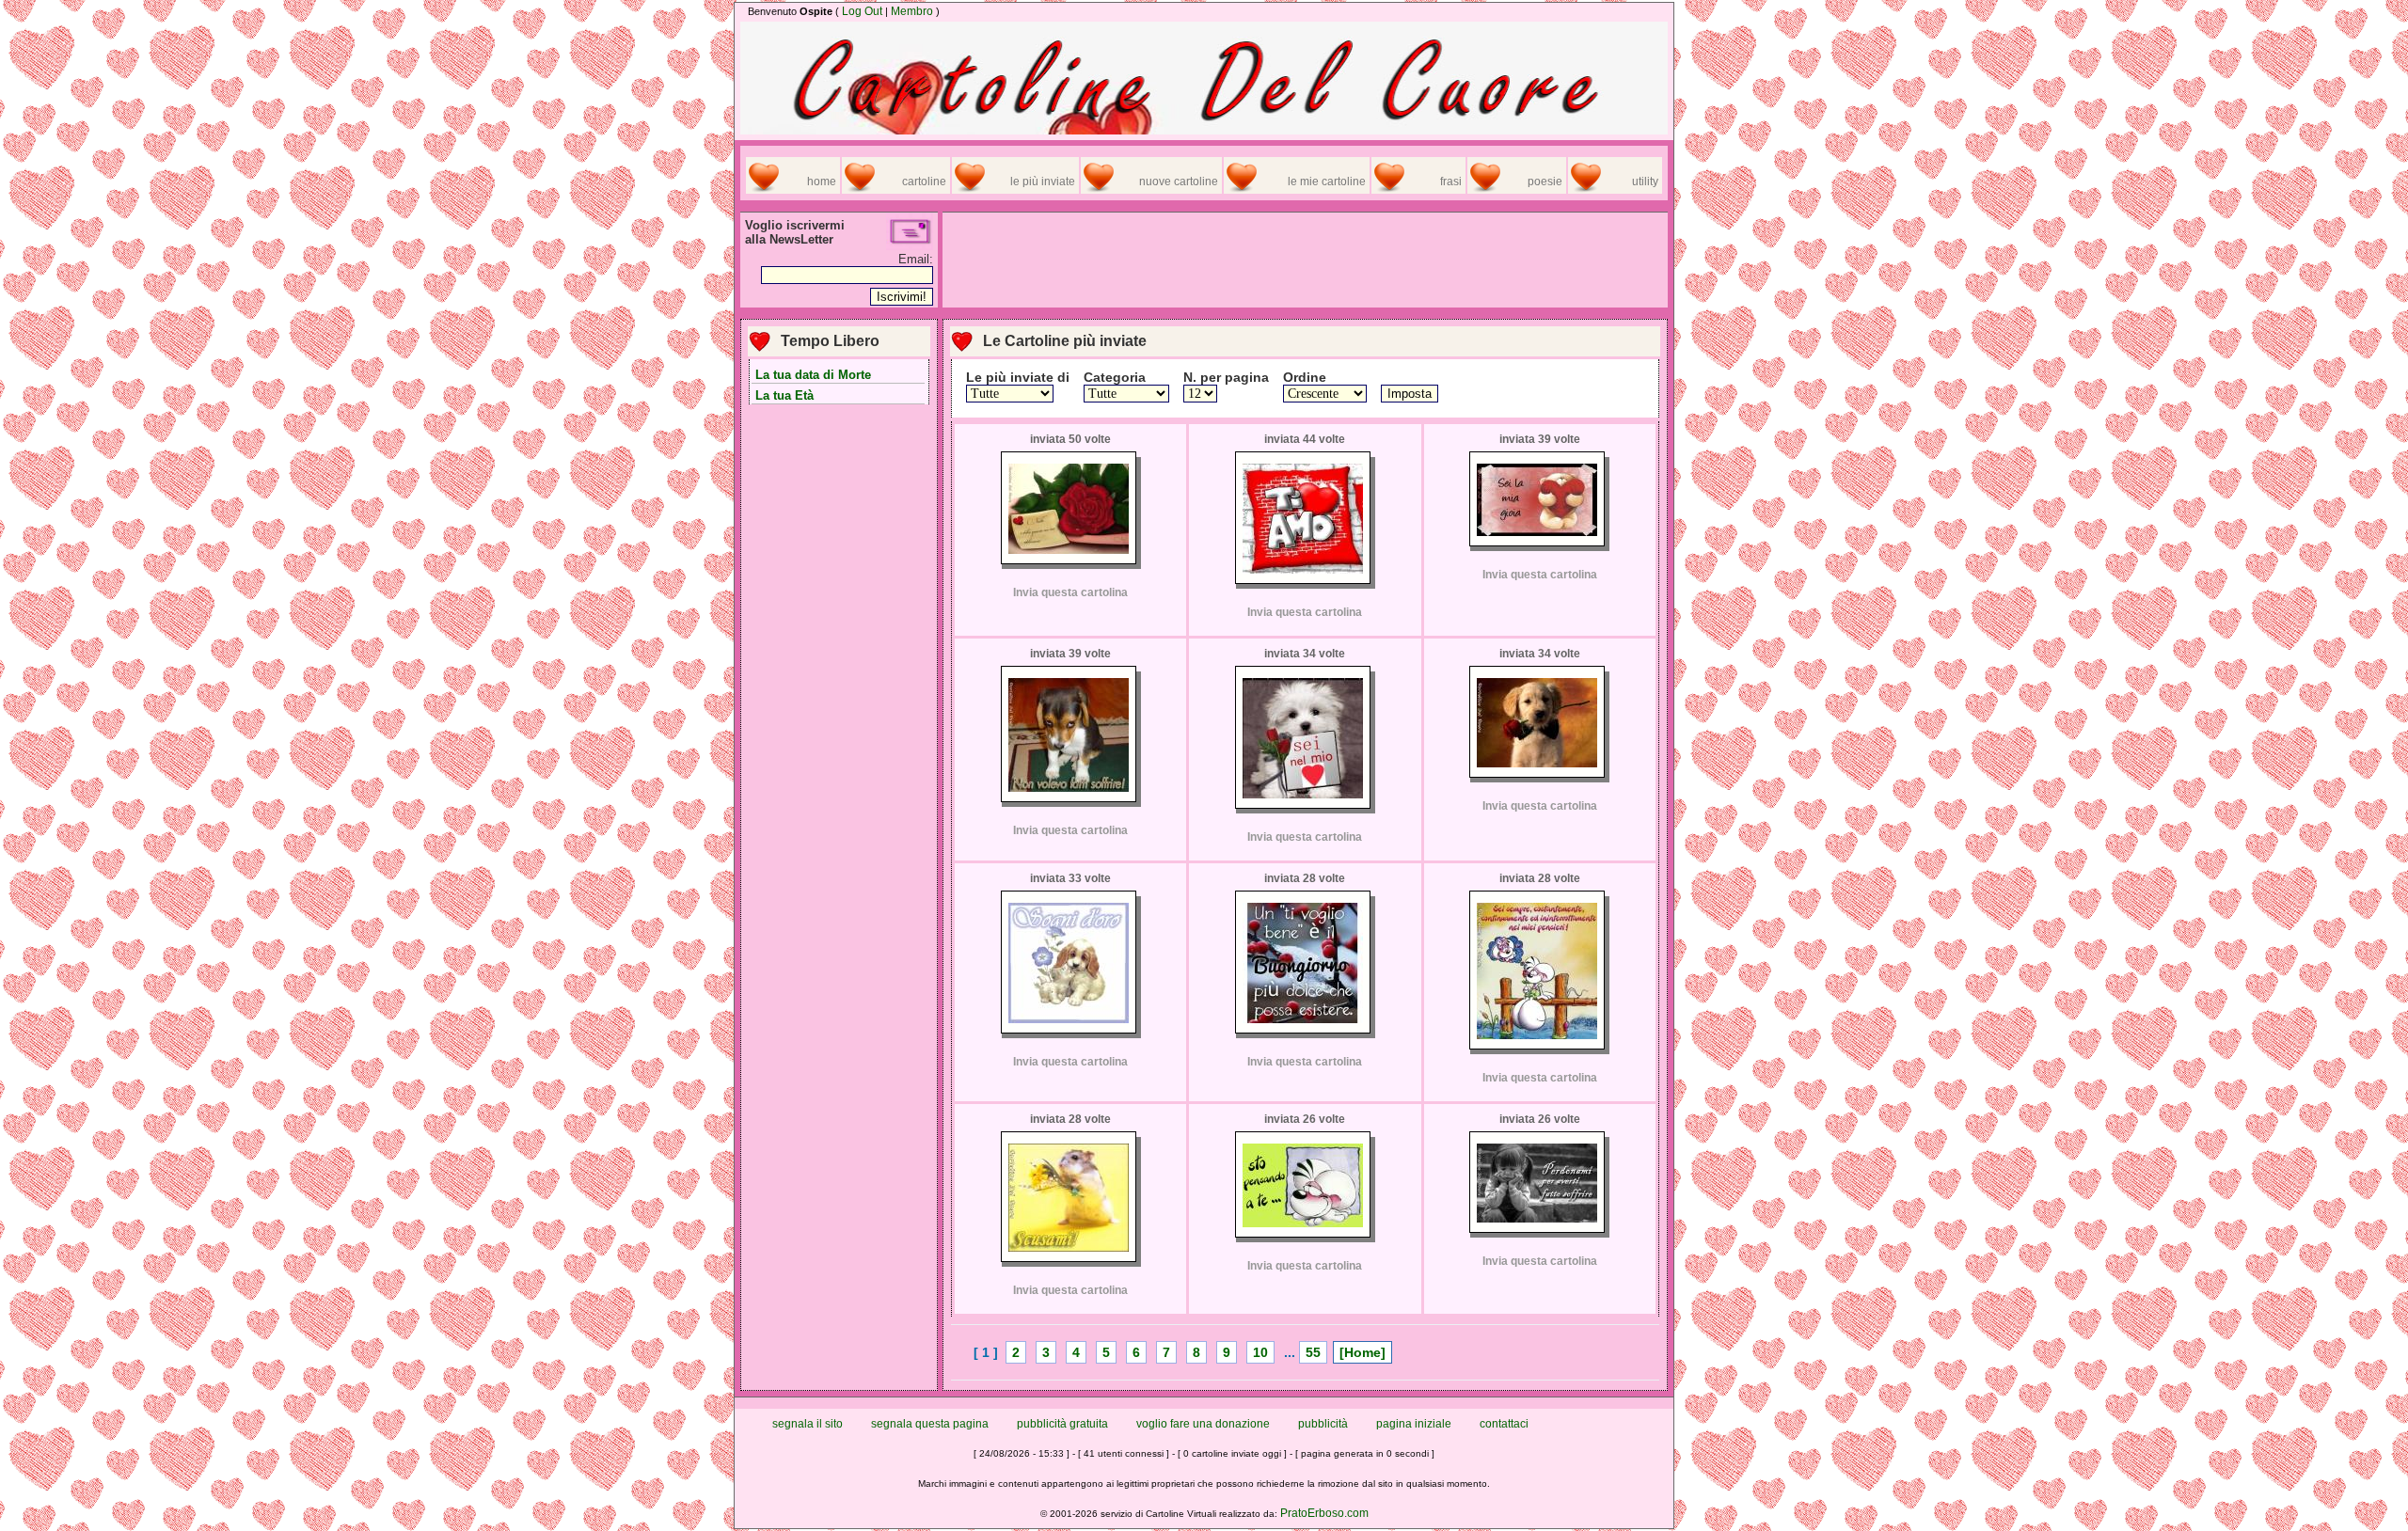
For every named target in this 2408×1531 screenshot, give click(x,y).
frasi (1451, 182)
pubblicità (1323, 1424)
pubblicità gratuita (1062, 1424)
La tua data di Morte (813, 375)
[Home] (1362, 1352)
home (822, 182)
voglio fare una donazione (1203, 1424)
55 (1313, 1352)
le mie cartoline (1327, 182)
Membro (912, 11)
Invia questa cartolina (1070, 592)
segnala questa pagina (930, 1424)
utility (1645, 182)
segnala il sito (808, 1424)
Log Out (862, 11)
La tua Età (784, 395)
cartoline (924, 182)
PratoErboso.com (1324, 1513)
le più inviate (1043, 182)
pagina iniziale (1414, 1424)
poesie (1545, 182)
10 (1260, 1352)
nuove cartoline (1179, 182)
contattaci (1504, 1424)
